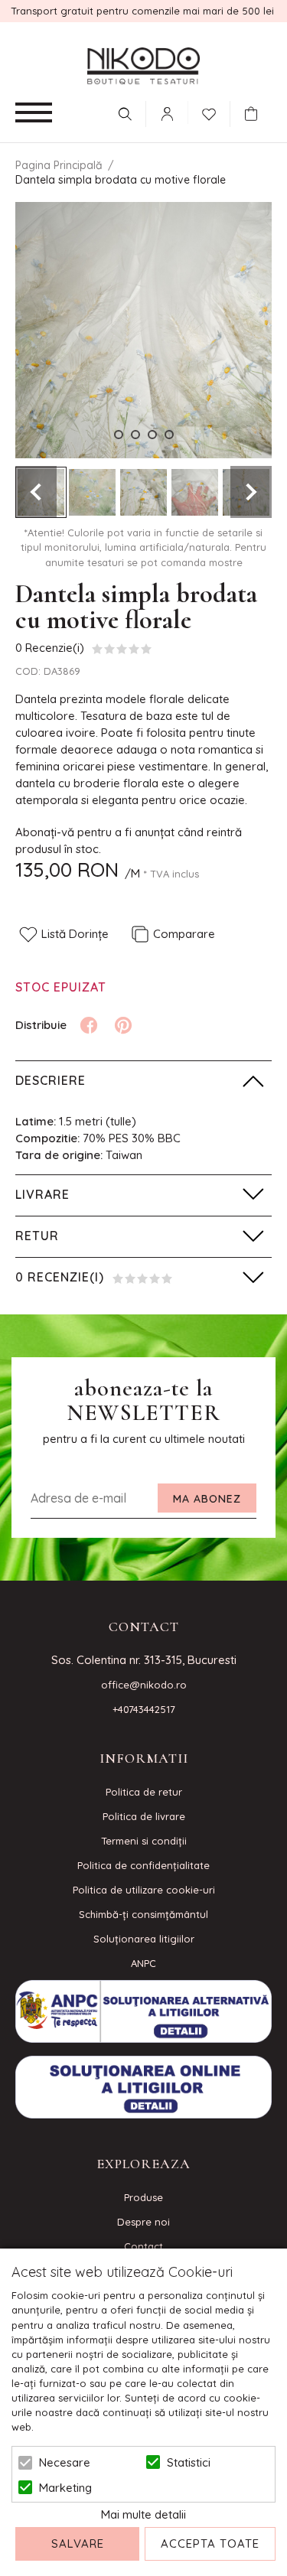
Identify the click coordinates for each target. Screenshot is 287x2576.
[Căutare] (125, 114)
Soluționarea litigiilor (144, 1939)
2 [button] (135, 435)
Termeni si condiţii (144, 1841)
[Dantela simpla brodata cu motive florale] (92, 492)
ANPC (143, 1963)
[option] (143, 330)
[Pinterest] (123, 1025)
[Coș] (255, 114)
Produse (143, 2197)
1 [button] (119, 435)
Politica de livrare (144, 1816)
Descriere (51, 1080)
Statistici (189, 2462)
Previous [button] (36, 492)
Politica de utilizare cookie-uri (144, 1890)
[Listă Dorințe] (209, 112)
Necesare (65, 2462)
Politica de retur (144, 1792)
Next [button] (251, 492)
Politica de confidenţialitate (143, 1865)
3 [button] (152, 435)
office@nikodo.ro (144, 1685)
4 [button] (169, 435)
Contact (143, 2246)
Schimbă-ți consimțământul (143, 1914)
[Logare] (167, 114)
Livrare (42, 1194)
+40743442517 (144, 1709)
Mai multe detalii (143, 2514)
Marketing (65, 2488)
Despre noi (143, 2222)
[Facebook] (89, 1025)
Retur (37, 1236)
